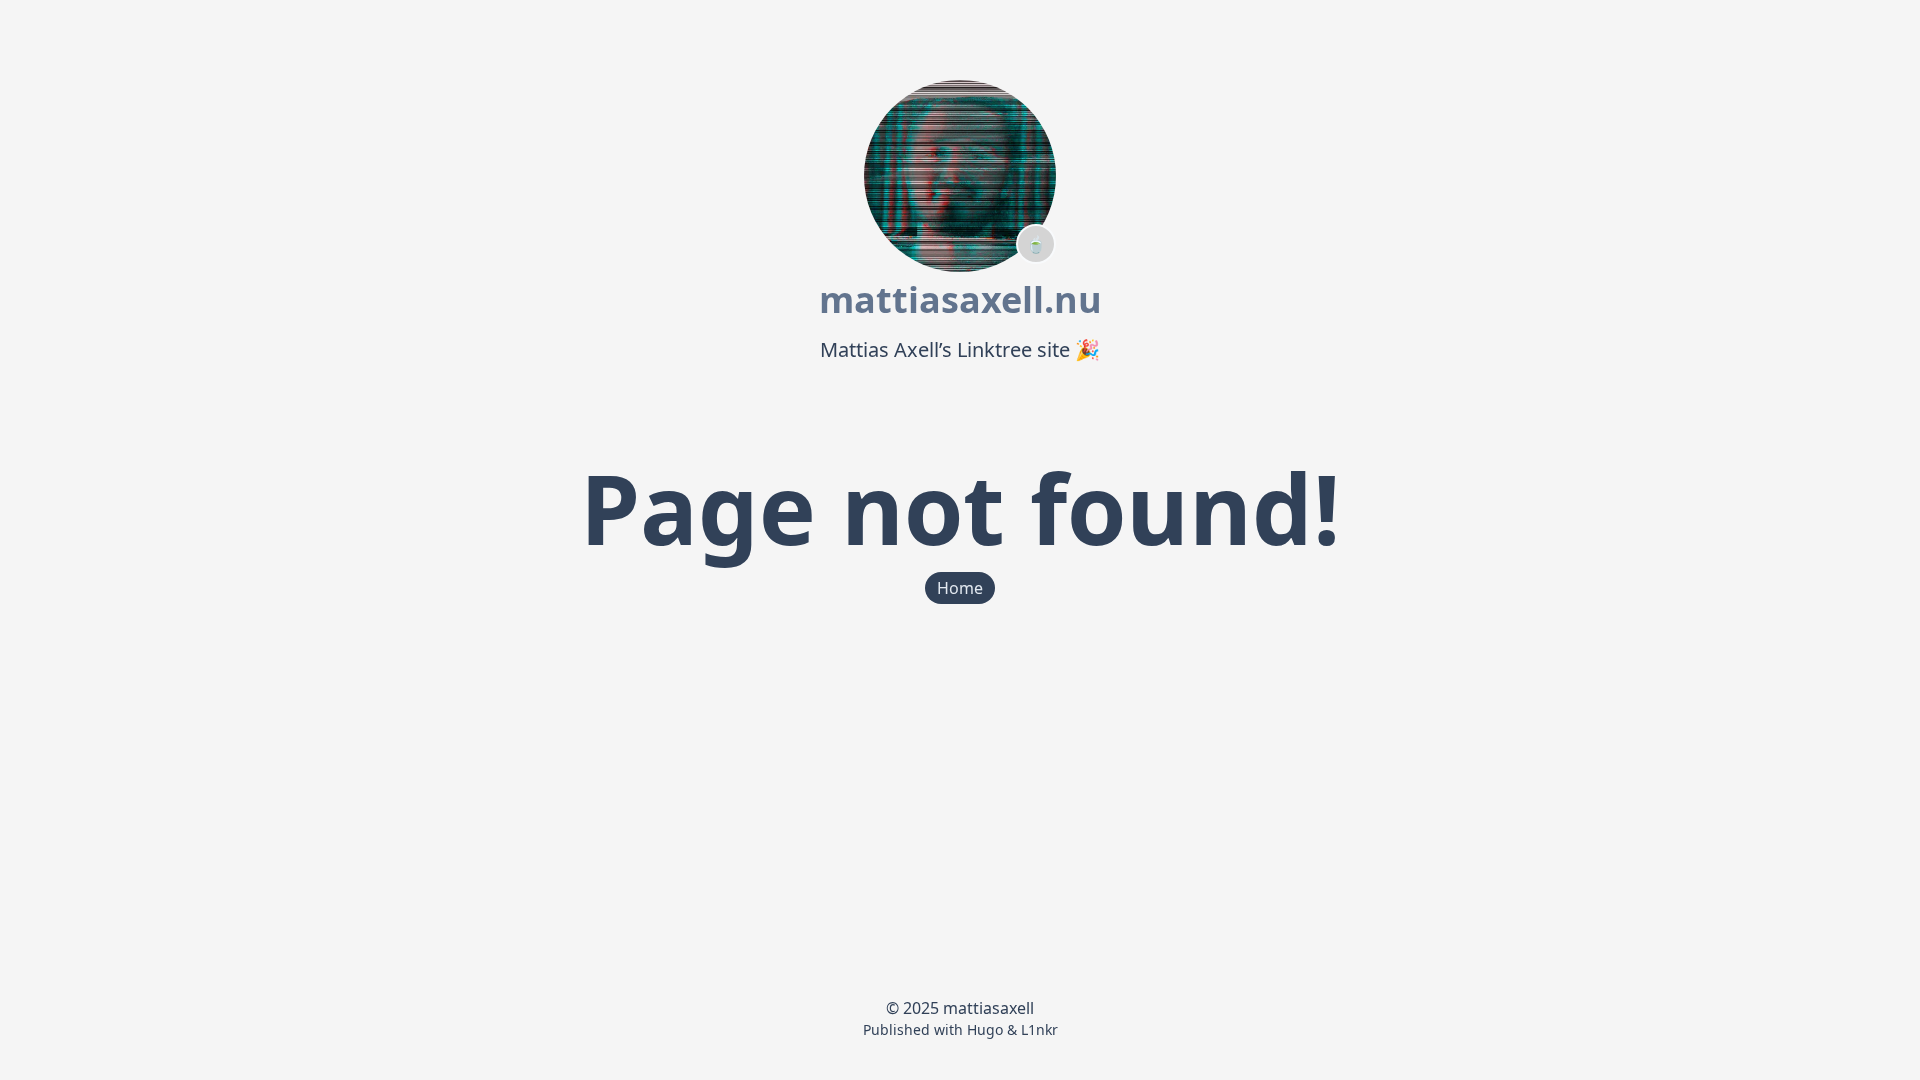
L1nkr (1039, 1029)
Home (960, 588)
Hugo (985, 1029)
